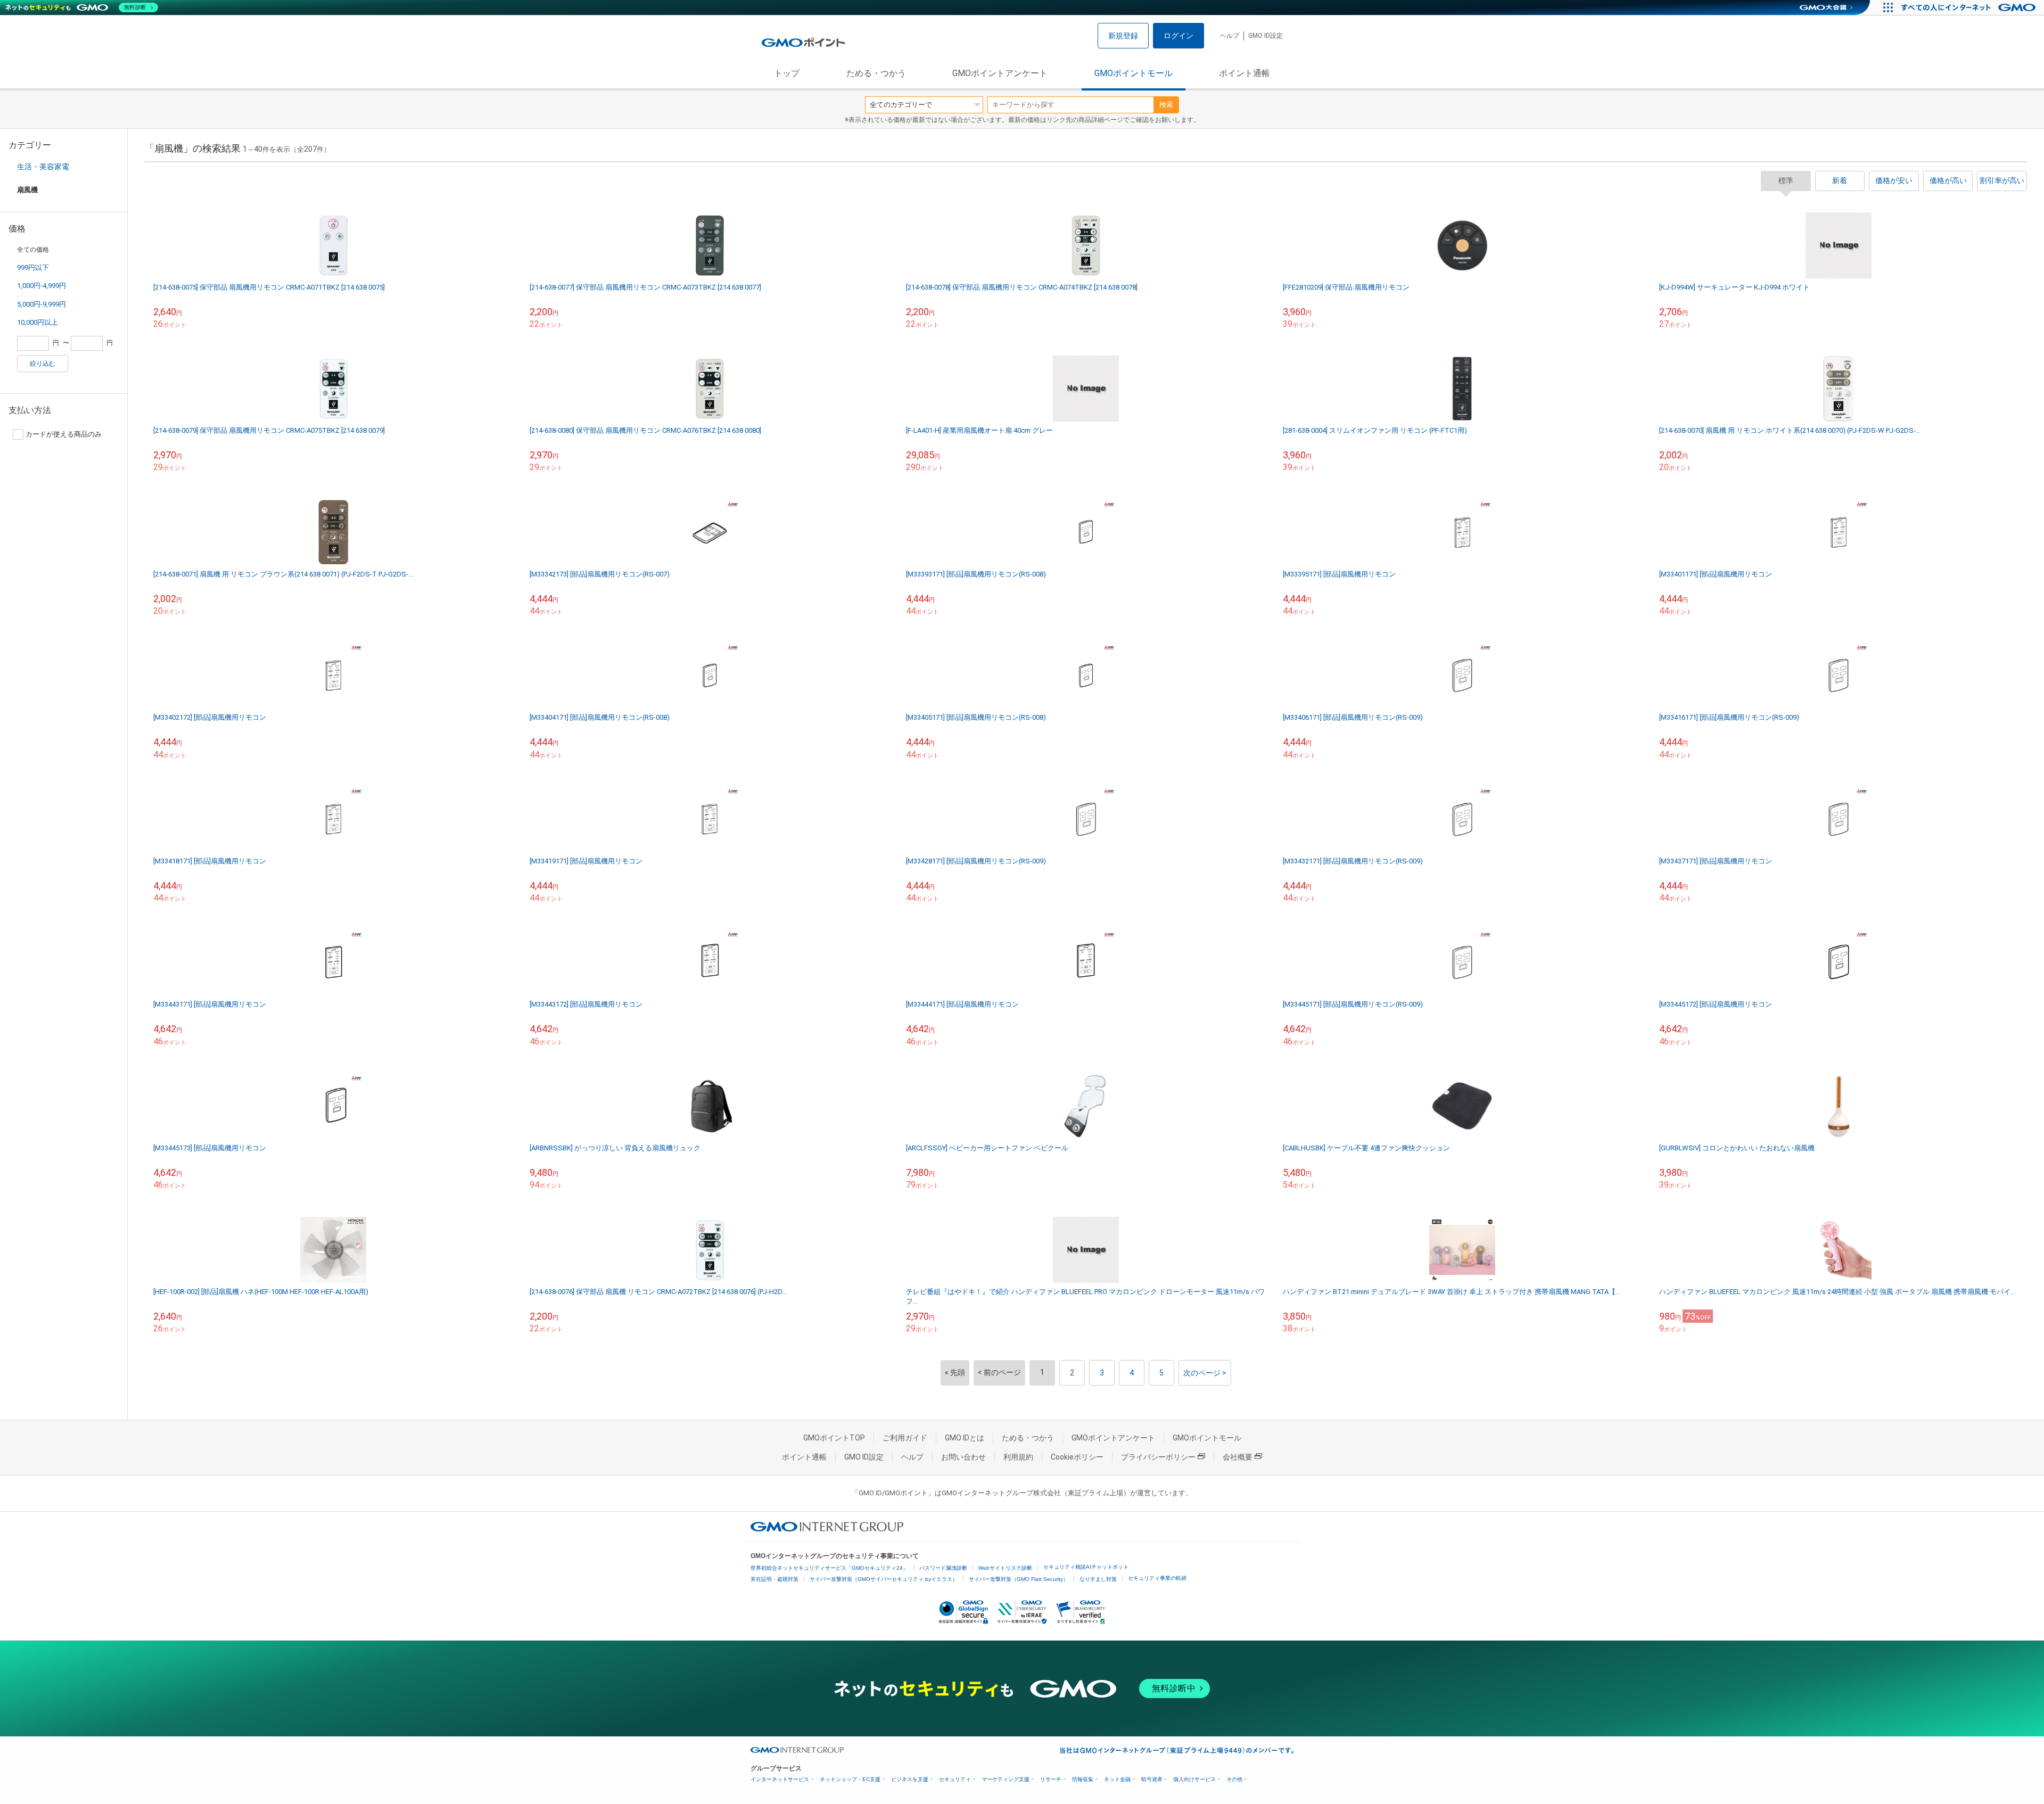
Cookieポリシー (1077, 1457)
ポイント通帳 (1244, 73)
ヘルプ (1230, 36)
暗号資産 (1152, 1779)
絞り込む (43, 364)
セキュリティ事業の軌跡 (1157, 1578)
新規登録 (1123, 36)
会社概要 (1238, 1457)
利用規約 (1018, 1457)
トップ (787, 73)
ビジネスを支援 (910, 1779)
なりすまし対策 (1098, 1579)
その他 (1234, 1779)
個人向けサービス (1194, 1779)
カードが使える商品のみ (64, 434)
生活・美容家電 (43, 167)
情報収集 (1083, 1779)
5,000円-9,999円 (42, 304)
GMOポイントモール (1134, 73)
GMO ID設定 (1266, 36)
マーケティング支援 (1005, 1779)
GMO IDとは (965, 1438)
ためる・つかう (876, 73)
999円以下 (33, 267)
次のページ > (1205, 1373)
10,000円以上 (38, 322)
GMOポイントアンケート (1000, 73)
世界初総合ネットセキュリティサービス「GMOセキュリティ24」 (829, 1568)
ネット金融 (1117, 1779)
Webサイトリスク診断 (1005, 1568)
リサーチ (1051, 1779)
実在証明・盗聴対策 (774, 1579)
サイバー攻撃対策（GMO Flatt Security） (1019, 1579)
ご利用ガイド (905, 1438)
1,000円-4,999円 (42, 286)
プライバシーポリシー (1158, 1457)
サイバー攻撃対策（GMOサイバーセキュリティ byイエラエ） (884, 1579)
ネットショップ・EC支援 (850, 1779)
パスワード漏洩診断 (943, 1568)
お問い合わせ (963, 1457)
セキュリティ (955, 1779)
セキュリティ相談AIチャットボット (1086, 1567)
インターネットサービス (780, 1779)
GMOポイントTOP (834, 1438)
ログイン (1178, 36)
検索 (1166, 105)
